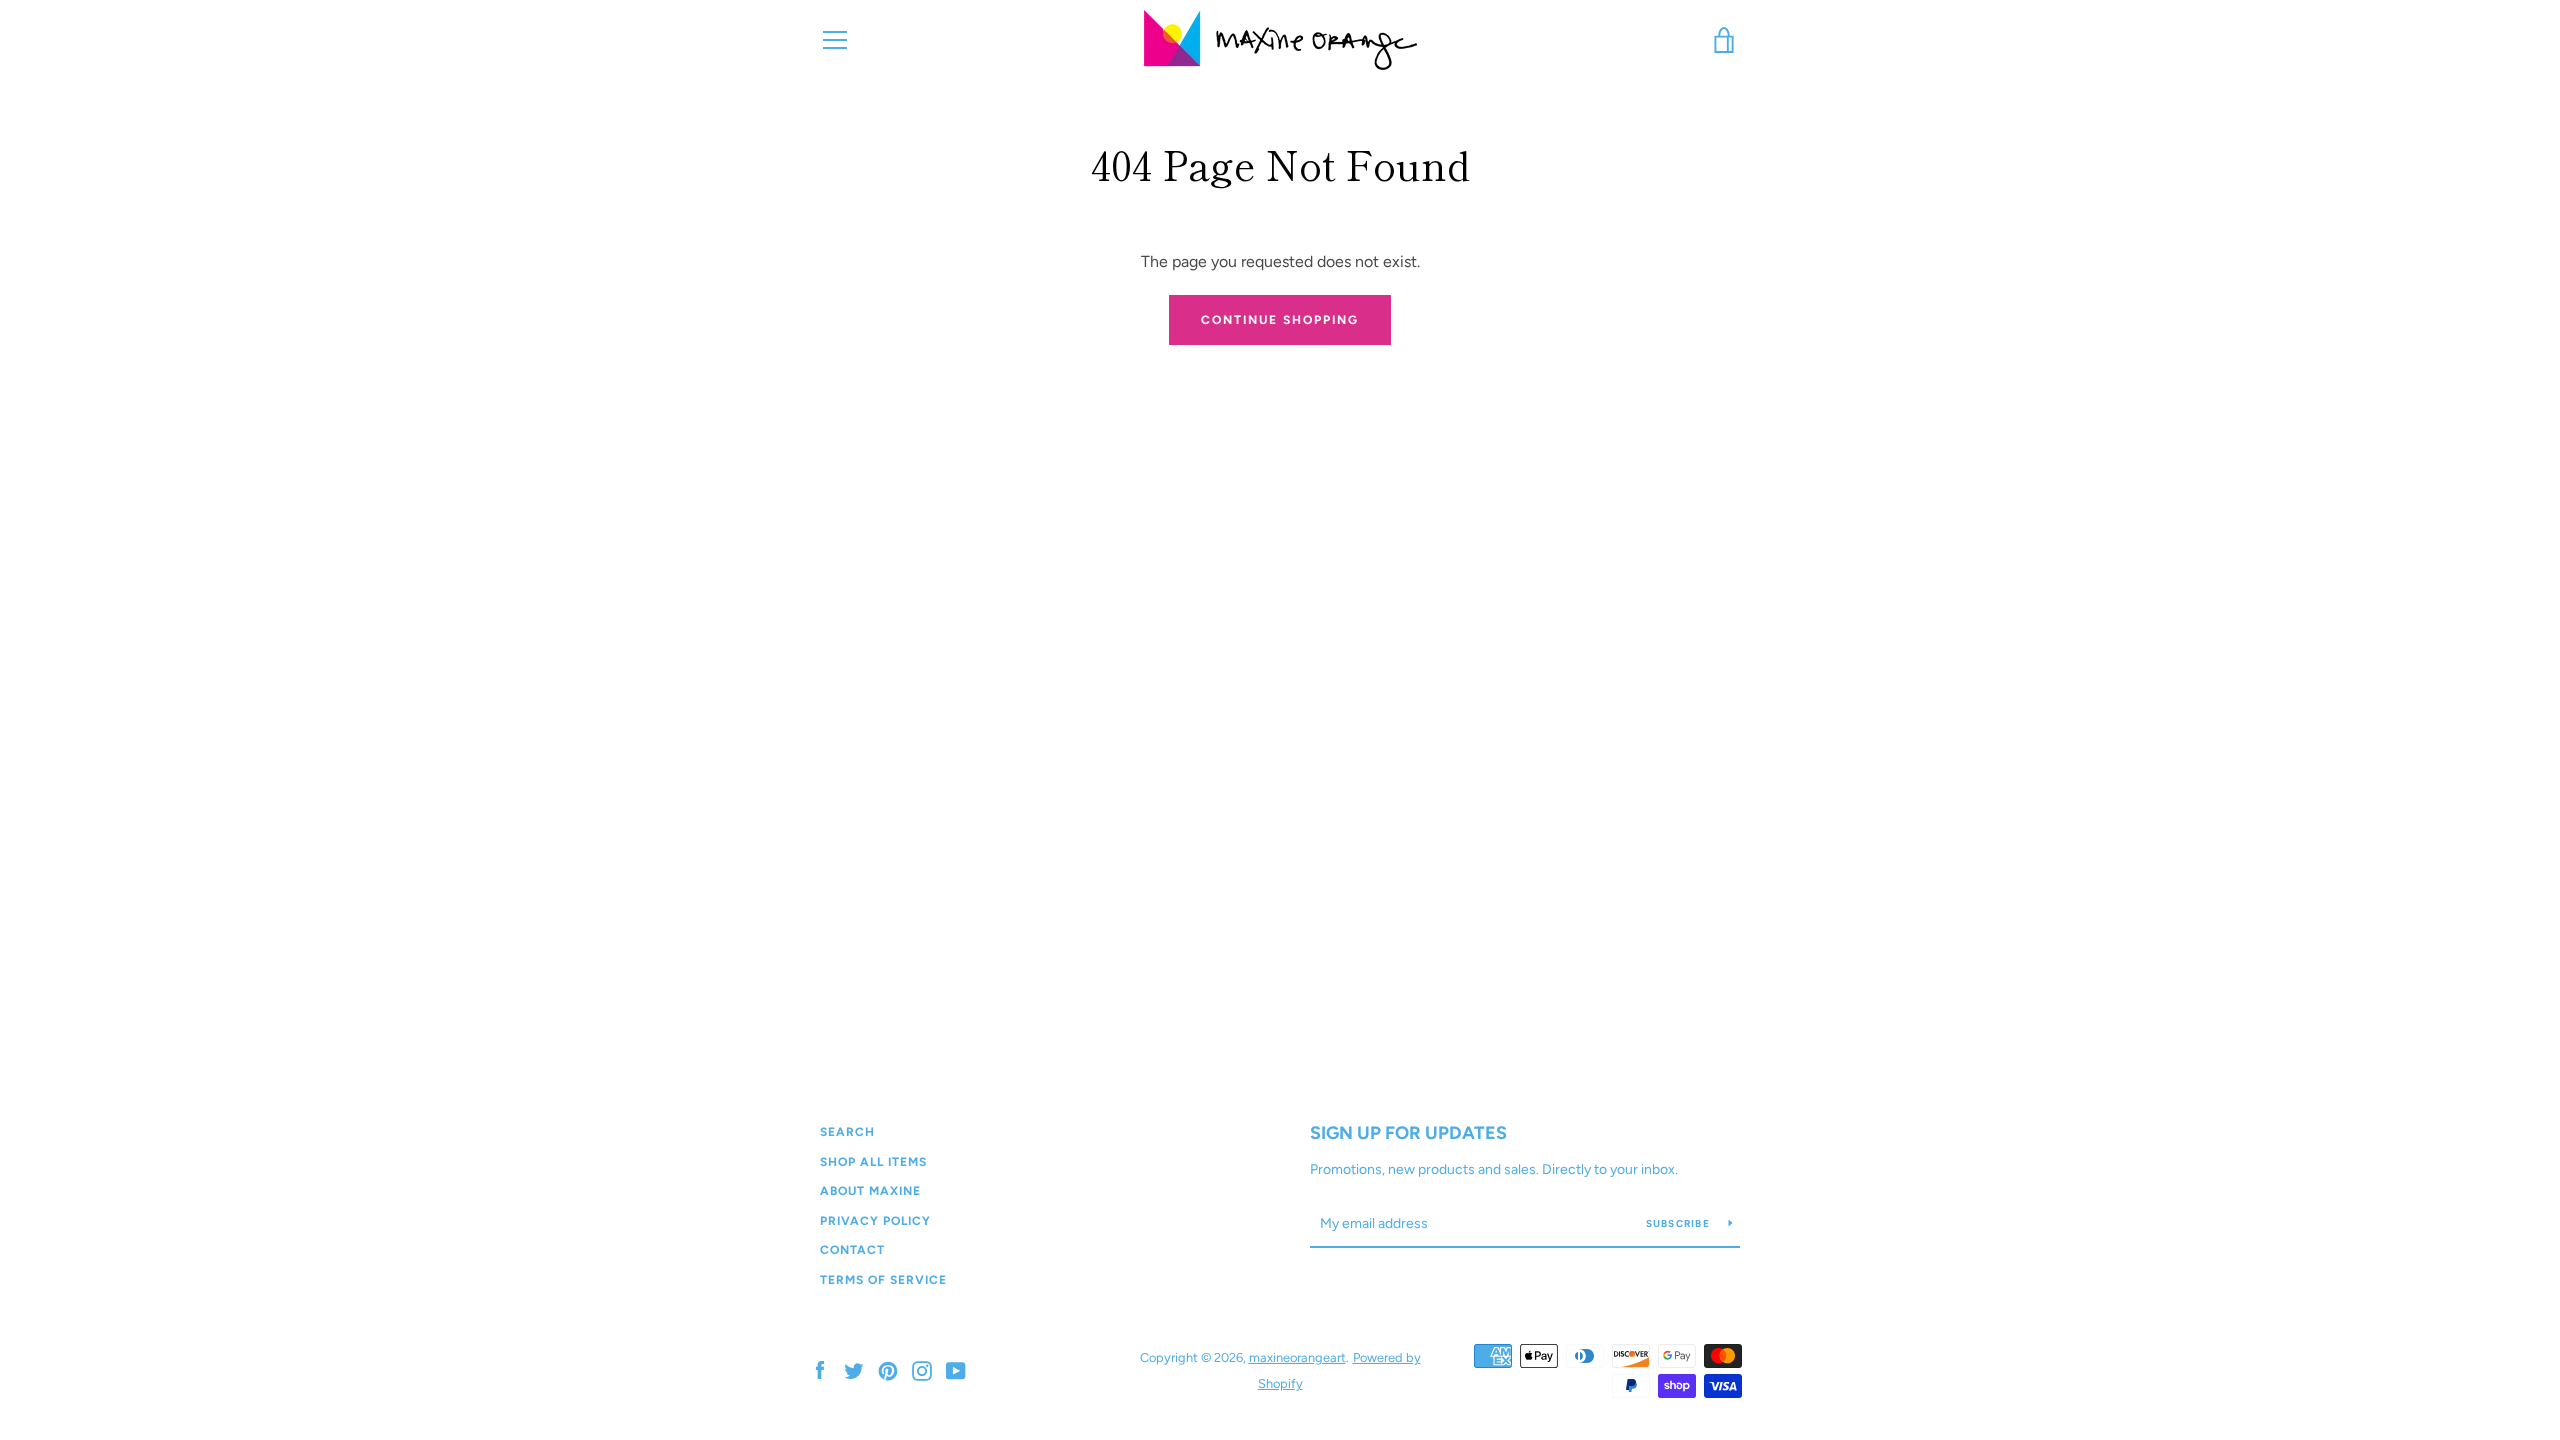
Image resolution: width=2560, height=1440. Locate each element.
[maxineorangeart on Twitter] (854, 1369)
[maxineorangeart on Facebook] (820, 1369)
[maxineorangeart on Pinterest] (888, 1369)
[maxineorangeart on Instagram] (922, 1369)
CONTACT (852, 1250)
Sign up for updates (1408, 1133)
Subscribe (1680, 1223)
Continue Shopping (1280, 320)
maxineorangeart (1297, 1357)
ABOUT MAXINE (870, 1191)
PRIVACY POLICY (875, 1221)
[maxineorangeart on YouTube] (956, 1369)
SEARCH (847, 1132)
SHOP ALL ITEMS (873, 1162)
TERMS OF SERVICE (883, 1280)
